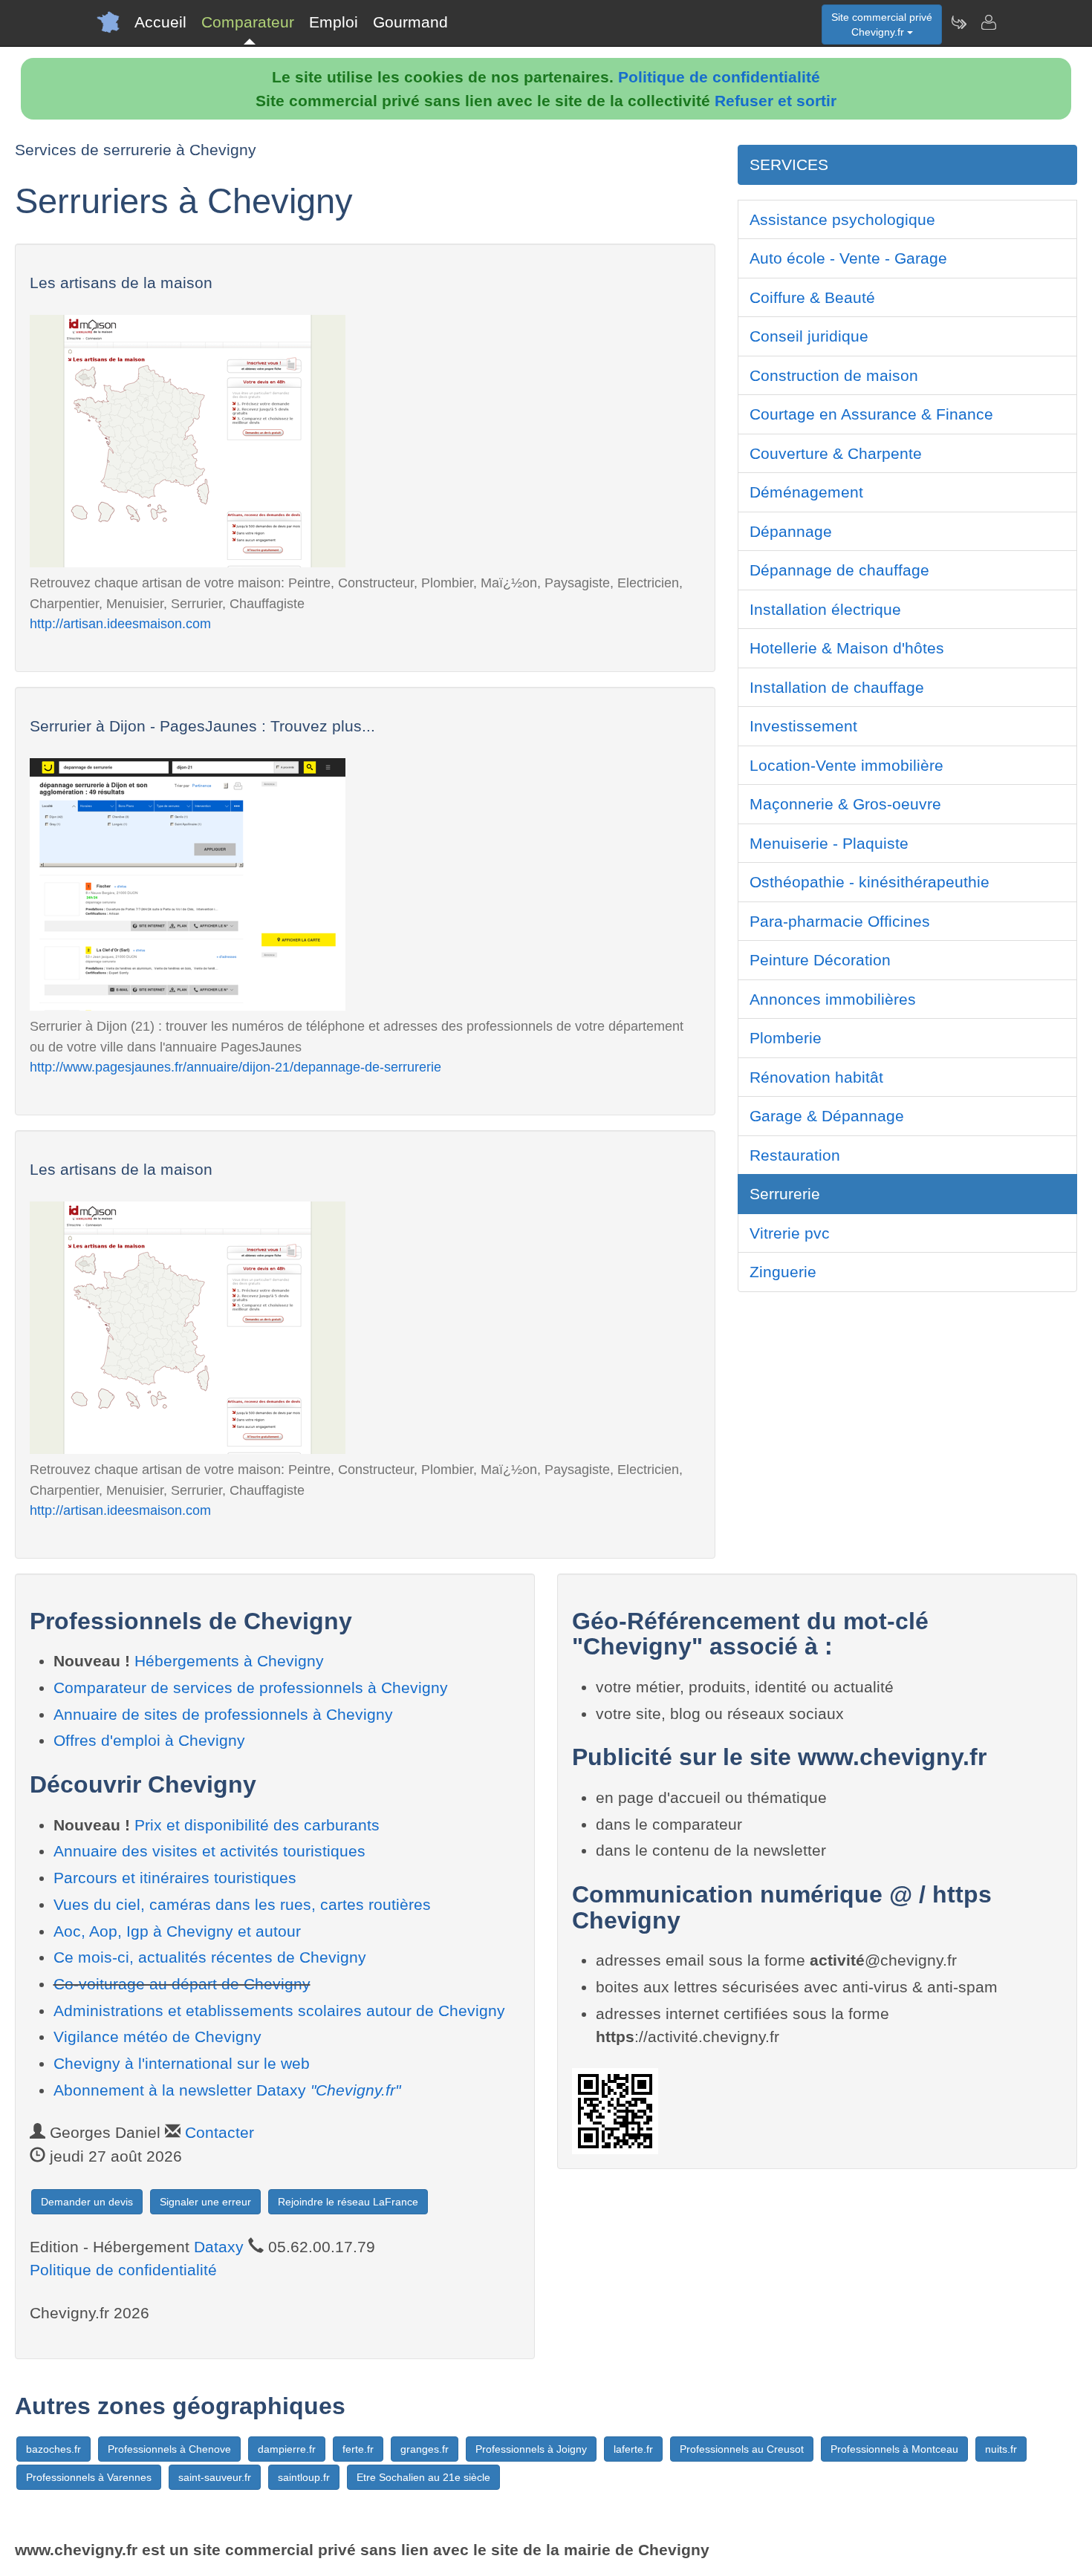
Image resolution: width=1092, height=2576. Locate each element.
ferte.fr (358, 2449)
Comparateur (248, 22)
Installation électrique (825, 609)
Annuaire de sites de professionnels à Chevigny (223, 1714)
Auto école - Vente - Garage (848, 258)
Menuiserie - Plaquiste (829, 843)
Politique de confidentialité (719, 77)
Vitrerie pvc (790, 1233)
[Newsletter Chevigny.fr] (958, 22)
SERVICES (789, 164)
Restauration (795, 1155)
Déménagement (806, 492)
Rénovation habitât (816, 1077)
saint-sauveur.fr (215, 2477)
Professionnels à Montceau (894, 2449)
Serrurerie (785, 1194)
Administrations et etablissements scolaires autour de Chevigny (279, 2011)
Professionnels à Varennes (89, 2477)
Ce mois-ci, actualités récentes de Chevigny (210, 1957)
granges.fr (425, 2449)
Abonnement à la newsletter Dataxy (227, 2090)
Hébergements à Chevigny (229, 1661)
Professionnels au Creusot (742, 2449)
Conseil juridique (809, 336)
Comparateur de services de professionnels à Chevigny (251, 1688)
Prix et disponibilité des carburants (257, 1825)
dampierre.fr (287, 2449)
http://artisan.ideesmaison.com (120, 623)
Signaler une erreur (205, 2202)
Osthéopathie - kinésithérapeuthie (870, 882)
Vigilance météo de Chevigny (157, 2037)
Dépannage (791, 531)
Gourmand (410, 22)
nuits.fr (1001, 2449)
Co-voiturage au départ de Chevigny (182, 1984)
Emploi (334, 22)
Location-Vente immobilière (846, 765)
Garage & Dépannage (827, 1116)
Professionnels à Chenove (169, 2449)
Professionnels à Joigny (531, 2449)
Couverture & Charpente (836, 453)
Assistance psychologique (842, 219)
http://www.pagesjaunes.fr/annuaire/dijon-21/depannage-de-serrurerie (235, 1067)
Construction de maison (834, 375)
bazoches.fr (53, 2449)
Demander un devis (87, 2202)
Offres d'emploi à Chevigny (149, 1740)
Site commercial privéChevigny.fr (882, 25)
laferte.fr (633, 2449)
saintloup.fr (304, 2477)
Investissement (803, 726)
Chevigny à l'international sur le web (182, 2063)
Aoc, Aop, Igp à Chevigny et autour (177, 1931)
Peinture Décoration (820, 960)
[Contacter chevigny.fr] (988, 22)
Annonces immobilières (833, 999)
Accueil (160, 22)
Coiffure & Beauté (812, 297)
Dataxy (219, 2247)
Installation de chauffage (837, 687)
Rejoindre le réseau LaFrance (348, 2202)
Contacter (220, 2132)
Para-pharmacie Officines (840, 921)
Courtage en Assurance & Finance (871, 414)
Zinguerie (783, 1272)
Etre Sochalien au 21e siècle (423, 2477)
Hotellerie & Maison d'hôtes (847, 648)
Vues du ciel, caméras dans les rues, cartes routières (242, 1904)
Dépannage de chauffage (839, 570)
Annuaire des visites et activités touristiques (209, 1851)
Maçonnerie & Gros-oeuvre (845, 804)
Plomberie (786, 1038)
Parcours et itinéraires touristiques (175, 1878)
